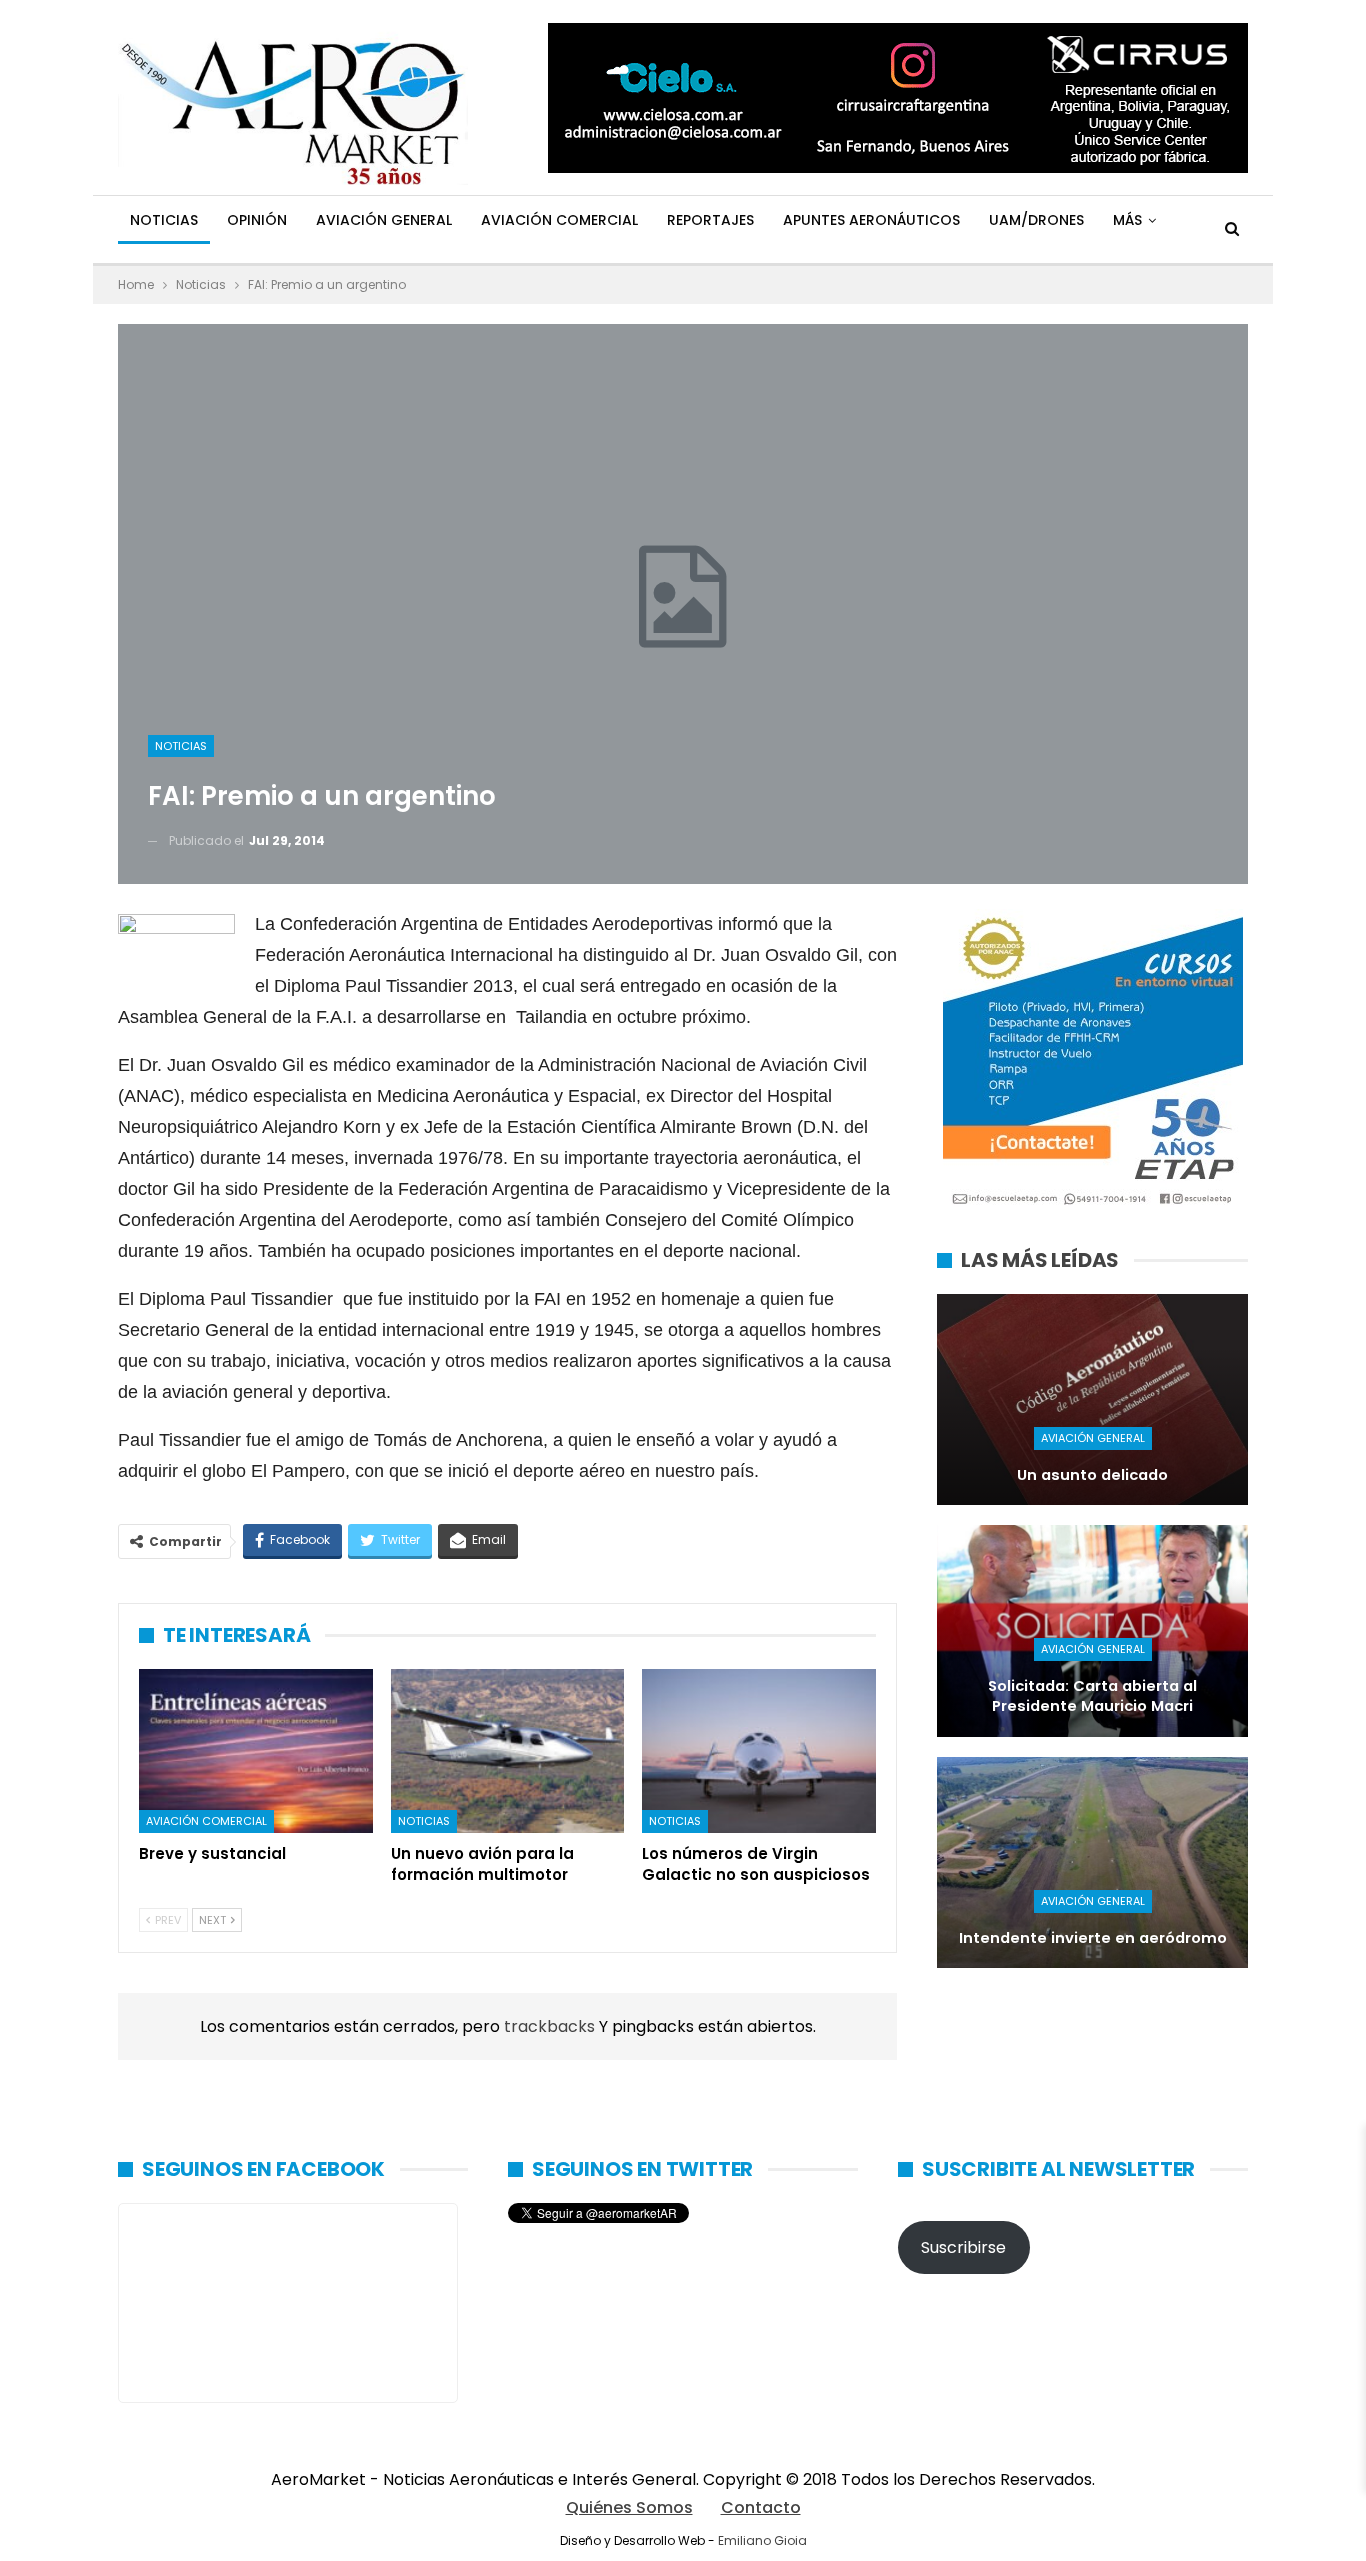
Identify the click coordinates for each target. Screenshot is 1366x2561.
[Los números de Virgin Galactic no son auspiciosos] (759, 1751)
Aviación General (384, 220)
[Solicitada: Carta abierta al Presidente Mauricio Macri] (1092, 1630)
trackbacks (551, 2026)
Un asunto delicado (1092, 1475)
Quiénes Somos (629, 2507)
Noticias (164, 220)
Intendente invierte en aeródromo (1093, 1938)
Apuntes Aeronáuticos (871, 220)
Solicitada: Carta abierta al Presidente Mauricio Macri (1092, 1696)
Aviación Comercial (559, 220)
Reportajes (710, 220)
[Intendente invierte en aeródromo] (1092, 1862)
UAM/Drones (1036, 220)
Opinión (257, 220)
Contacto (761, 2507)
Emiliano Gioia (762, 2540)
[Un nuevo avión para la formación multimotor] (508, 1751)
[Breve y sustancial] (256, 1751)
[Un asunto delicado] (1092, 1399)
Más (1127, 220)
